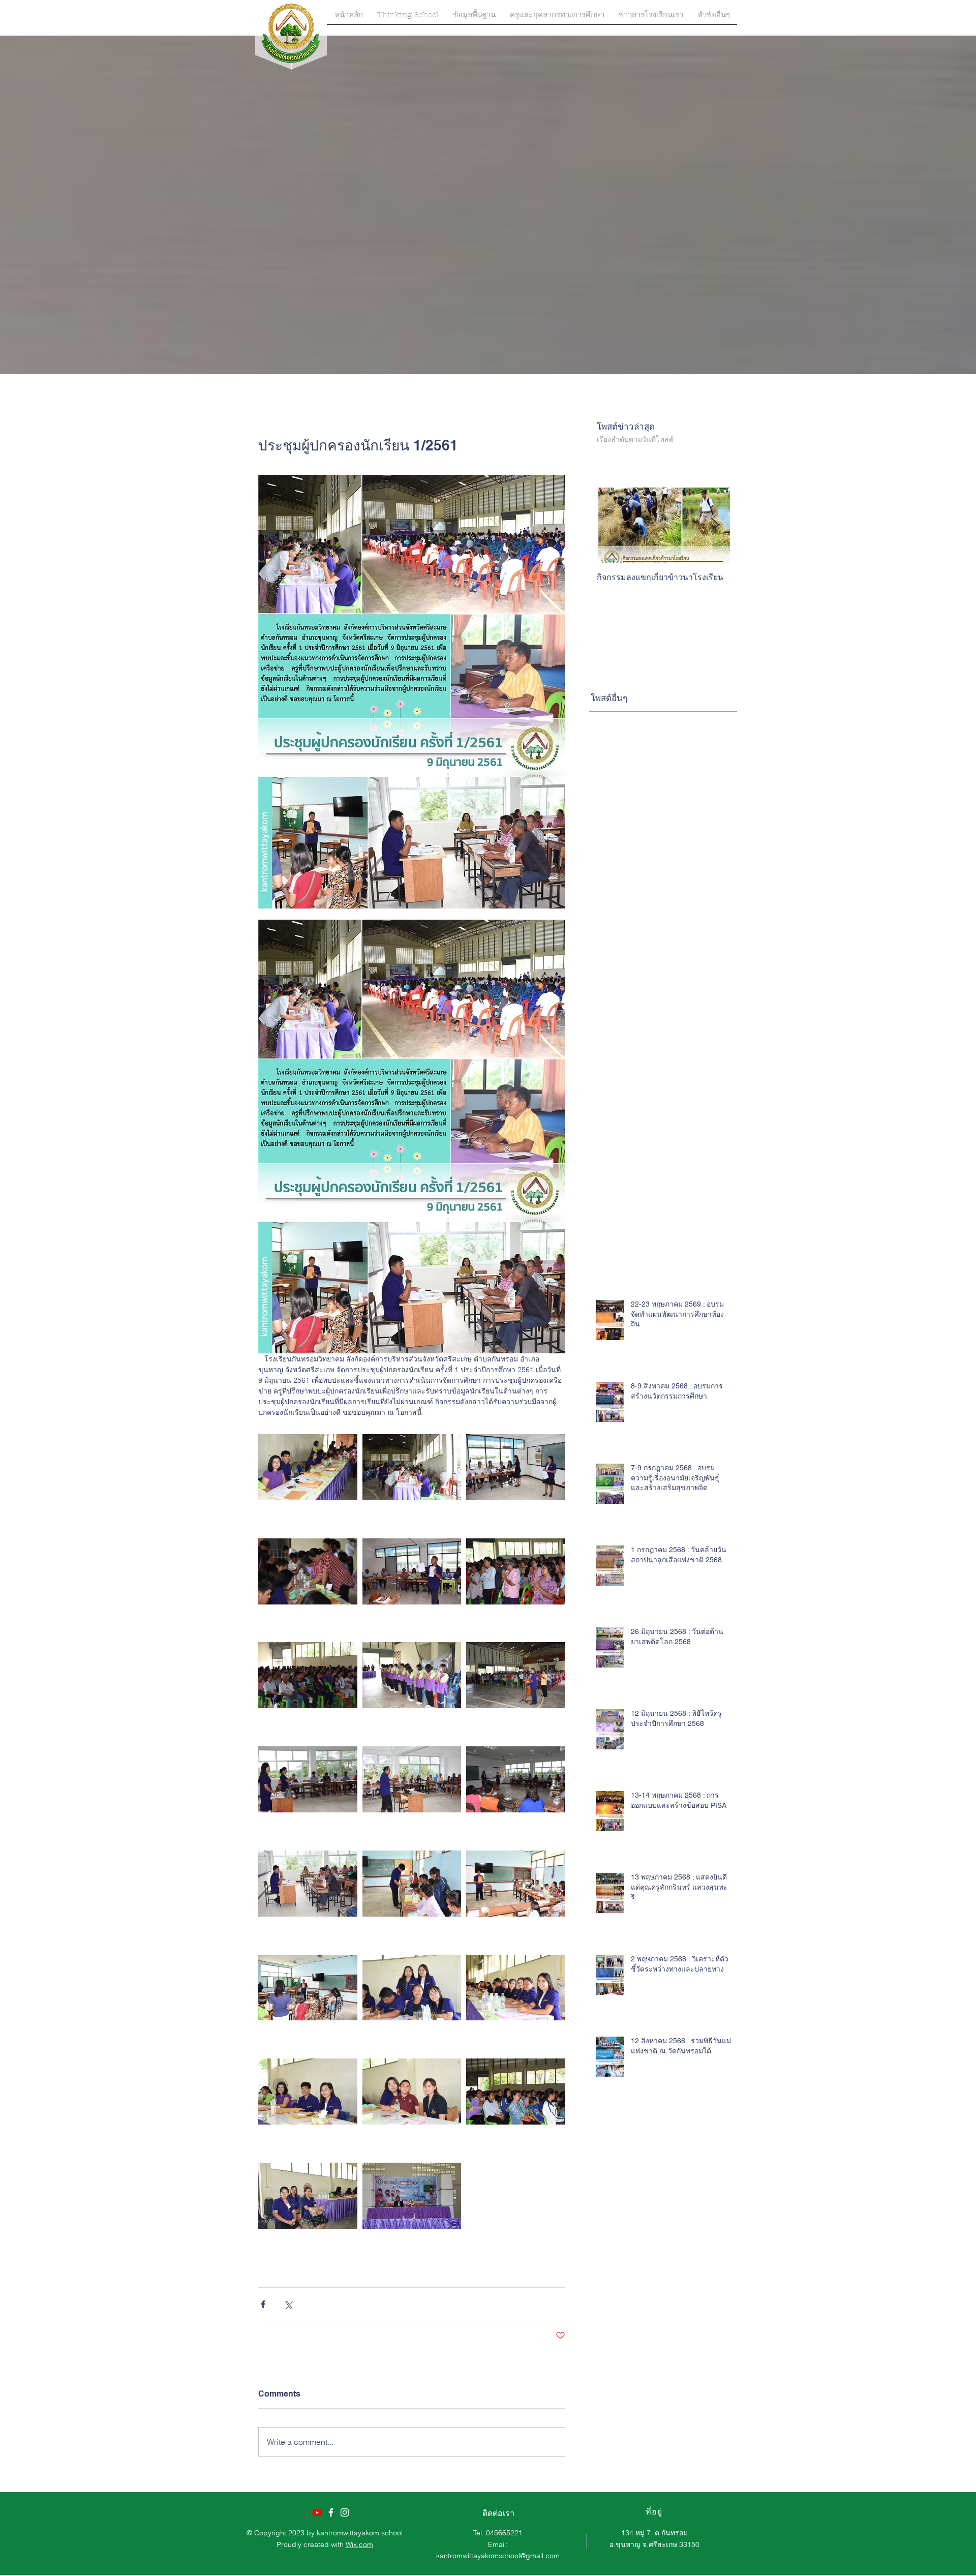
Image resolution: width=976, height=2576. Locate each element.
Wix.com (359, 2544)
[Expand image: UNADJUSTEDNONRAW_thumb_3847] (412, 1467)
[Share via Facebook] (263, 2304)
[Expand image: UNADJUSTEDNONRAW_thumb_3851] (516, 1988)
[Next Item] (715, 525)
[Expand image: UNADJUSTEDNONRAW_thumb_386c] (412, 1571)
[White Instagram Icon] (345, 2512)
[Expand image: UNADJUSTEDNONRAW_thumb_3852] (412, 2092)
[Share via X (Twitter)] (288, 2304)
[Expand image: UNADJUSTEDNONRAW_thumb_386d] (516, 1467)
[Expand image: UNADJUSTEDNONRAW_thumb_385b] (308, 1675)
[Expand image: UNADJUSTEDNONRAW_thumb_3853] (308, 2092)
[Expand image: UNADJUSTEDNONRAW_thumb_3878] (516, 1780)
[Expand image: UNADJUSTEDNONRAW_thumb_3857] (412, 2195)
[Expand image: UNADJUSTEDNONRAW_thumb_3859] (516, 2092)
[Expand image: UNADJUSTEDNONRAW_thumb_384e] (412, 1675)
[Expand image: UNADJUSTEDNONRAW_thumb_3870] (308, 1883)
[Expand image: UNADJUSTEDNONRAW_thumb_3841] (308, 1571)
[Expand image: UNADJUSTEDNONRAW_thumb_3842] (308, 1467)
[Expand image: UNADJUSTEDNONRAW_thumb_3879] (308, 1780)
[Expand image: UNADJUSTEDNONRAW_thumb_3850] (412, 1988)
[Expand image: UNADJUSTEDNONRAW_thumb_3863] (516, 1883)
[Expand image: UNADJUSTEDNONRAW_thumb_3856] (308, 2195)
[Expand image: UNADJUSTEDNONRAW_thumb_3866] (412, 1883)
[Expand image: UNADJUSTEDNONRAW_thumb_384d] (516, 1571)
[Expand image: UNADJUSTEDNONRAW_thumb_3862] (308, 1988)
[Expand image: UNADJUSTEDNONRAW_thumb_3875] (412, 1780)
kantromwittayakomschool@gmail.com (498, 2556)
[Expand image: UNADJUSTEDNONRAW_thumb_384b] (516, 1675)
